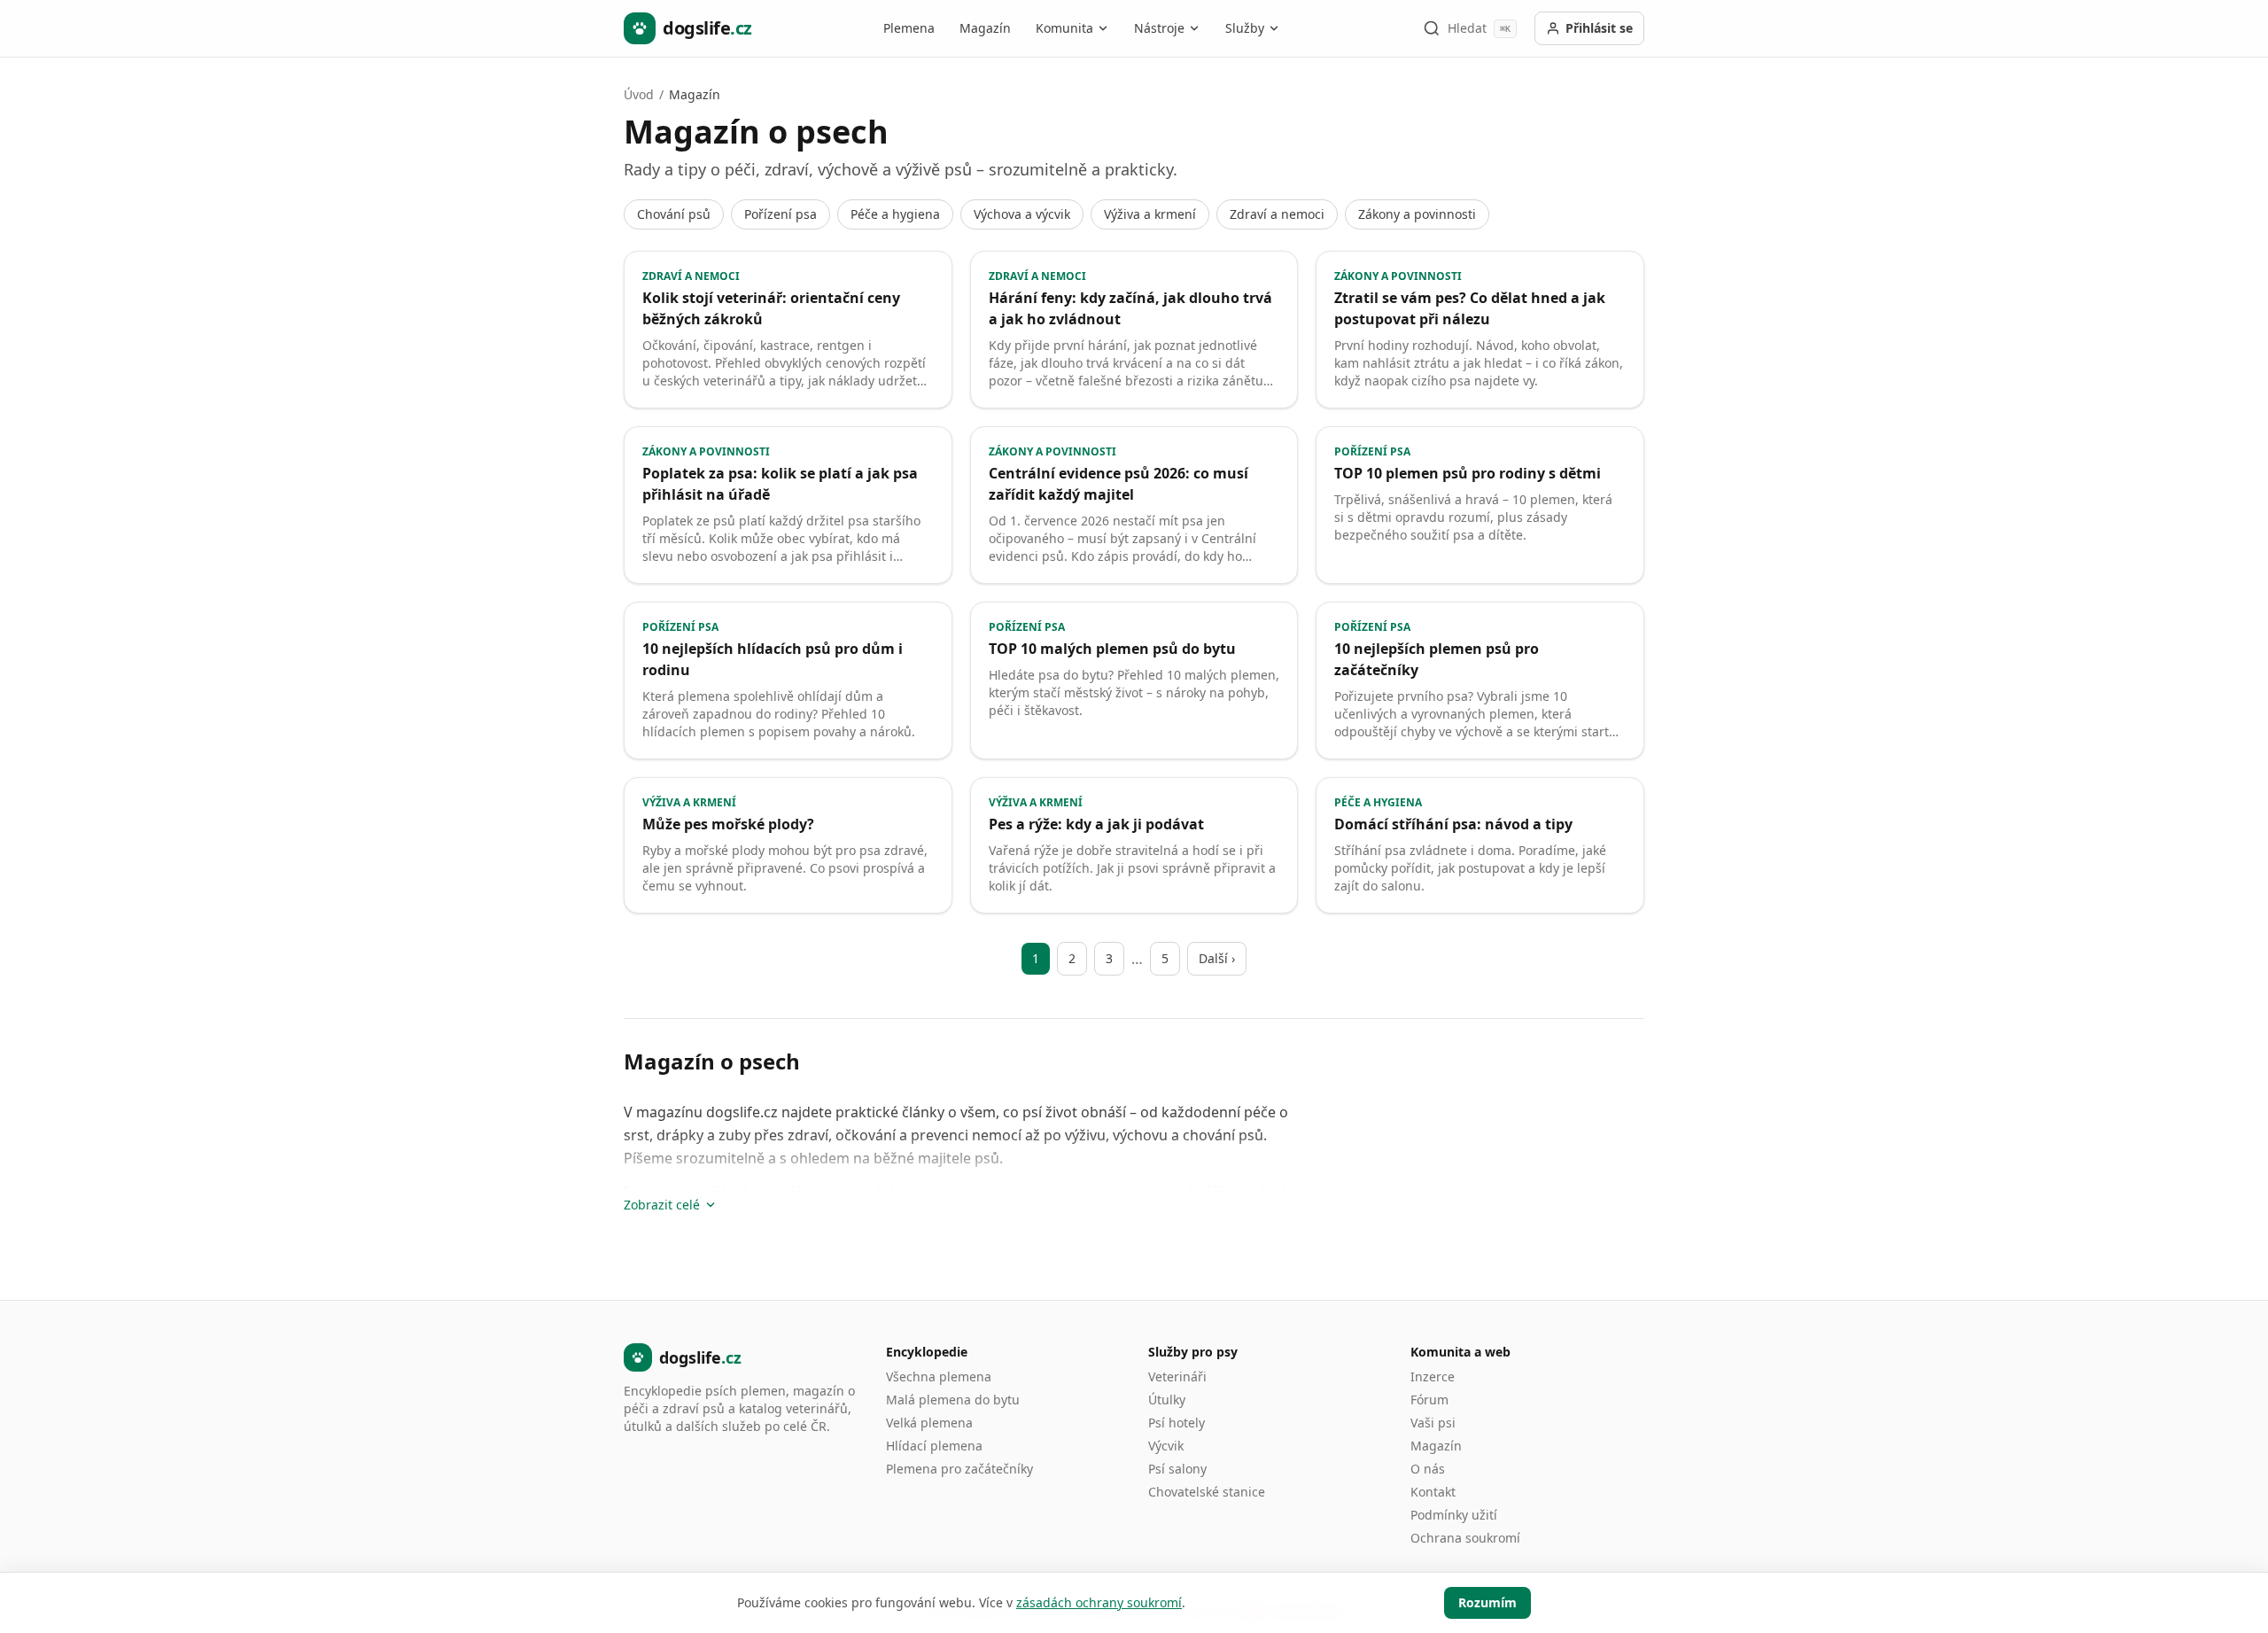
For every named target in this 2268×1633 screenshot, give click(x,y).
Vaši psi (1433, 1423)
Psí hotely (1177, 1423)
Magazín (985, 28)
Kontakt (1433, 1492)
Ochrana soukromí (1465, 1538)
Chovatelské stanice (1207, 1492)
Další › (1217, 958)
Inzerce (1433, 1376)
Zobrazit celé (662, 1205)
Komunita (1064, 28)
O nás (1428, 1469)
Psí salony (1177, 1469)
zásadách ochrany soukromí (1099, 1602)
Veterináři (1177, 1376)
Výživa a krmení (1150, 214)
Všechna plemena (939, 1376)
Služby (1245, 28)
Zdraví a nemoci (1277, 214)
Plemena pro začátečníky (959, 1469)
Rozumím (1487, 1602)
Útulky (1167, 1400)
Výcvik (1166, 1446)
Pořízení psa (781, 214)
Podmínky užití (1454, 1515)
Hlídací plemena (934, 1446)
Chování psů (674, 214)
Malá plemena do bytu (953, 1400)
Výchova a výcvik (1022, 214)
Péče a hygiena (895, 214)
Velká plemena (929, 1423)
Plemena (909, 28)
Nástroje (1159, 28)
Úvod (639, 94)
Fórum (1429, 1400)
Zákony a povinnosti (1417, 214)
